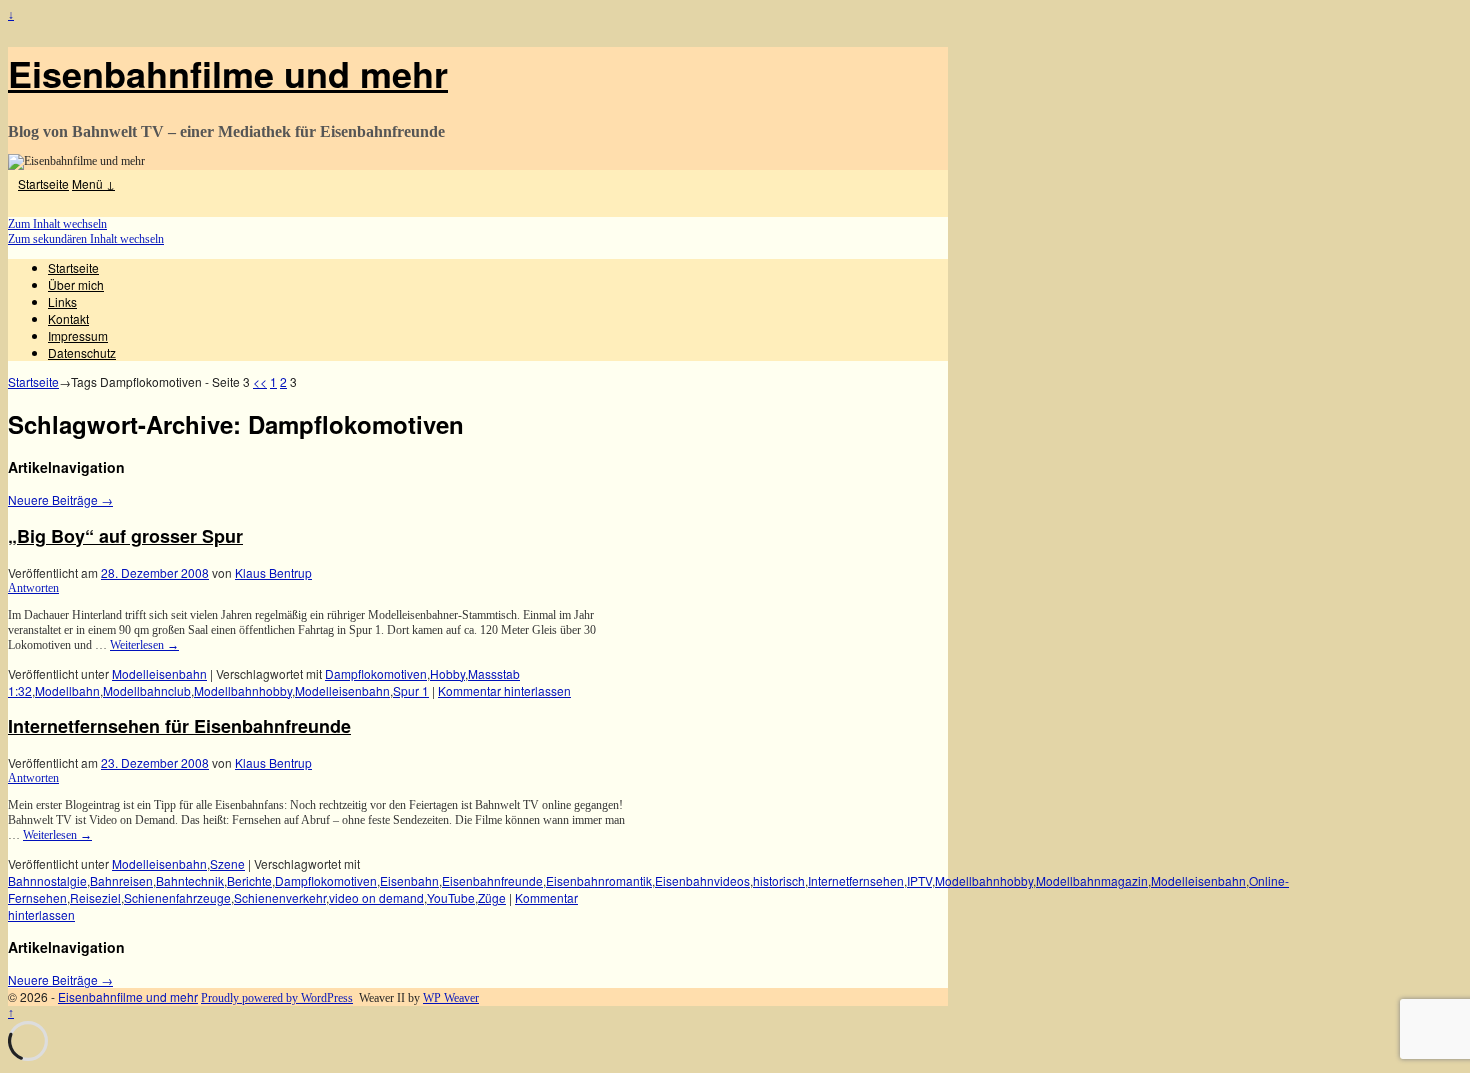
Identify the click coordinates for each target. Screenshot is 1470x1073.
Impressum (78, 335)
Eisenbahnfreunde (492, 880)
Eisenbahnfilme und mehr (228, 73)
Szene (227, 863)
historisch (779, 880)
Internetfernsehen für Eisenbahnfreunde (179, 726)
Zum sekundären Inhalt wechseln (86, 239)
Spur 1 (411, 690)
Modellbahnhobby (243, 690)
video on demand (376, 897)
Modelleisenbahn (159, 673)
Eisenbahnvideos (702, 880)
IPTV (919, 880)
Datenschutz (82, 352)
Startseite (43, 183)
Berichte (249, 880)
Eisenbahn (409, 880)
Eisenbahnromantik (599, 880)
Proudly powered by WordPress (277, 998)
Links (62, 301)
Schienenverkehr (280, 897)
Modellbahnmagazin (1092, 880)
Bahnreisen (121, 880)
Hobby (447, 673)
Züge (492, 897)
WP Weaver (451, 998)
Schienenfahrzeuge (177, 897)
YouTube (451, 897)
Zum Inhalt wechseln (57, 224)
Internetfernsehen (856, 880)
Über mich (76, 284)
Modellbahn (67, 690)
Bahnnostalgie (47, 880)
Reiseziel (95, 897)
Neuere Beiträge (60, 499)
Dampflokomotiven (376, 673)
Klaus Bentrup (273, 572)
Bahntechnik (190, 880)
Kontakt (68, 318)
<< (260, 381)
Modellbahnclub (147, 690)
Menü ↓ (93, 183)
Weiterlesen (144, 645)
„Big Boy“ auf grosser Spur (125, 536)
